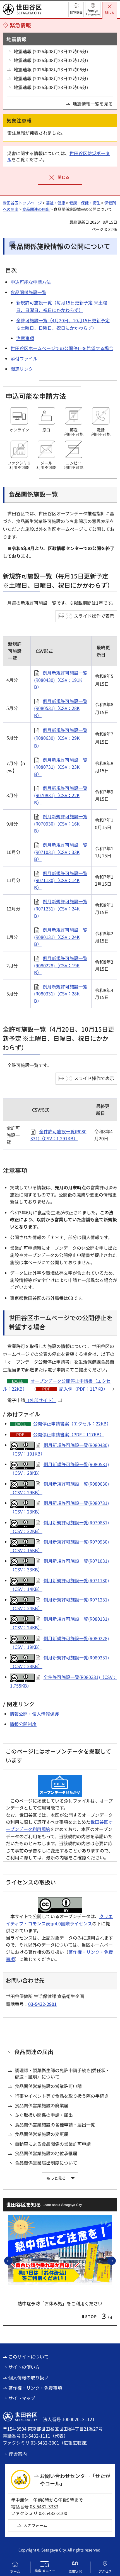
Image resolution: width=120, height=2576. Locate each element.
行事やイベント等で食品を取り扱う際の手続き (62, 2096)
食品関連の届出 (36, 209)
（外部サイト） (41, 1400)
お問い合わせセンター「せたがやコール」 (75, 2479)
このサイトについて (28, 2357)
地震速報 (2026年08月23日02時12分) (51, 60)
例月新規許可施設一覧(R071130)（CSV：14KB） (61, 880)
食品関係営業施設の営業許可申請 (48, 2086)
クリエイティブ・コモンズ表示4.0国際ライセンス (59, 1920)
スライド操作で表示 (94, 616)
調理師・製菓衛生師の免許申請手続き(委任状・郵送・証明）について (62, 2073)
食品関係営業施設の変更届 (42, 2134)
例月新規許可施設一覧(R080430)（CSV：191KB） (61, 680)
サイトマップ (22, 2398)
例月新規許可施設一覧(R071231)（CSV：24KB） (61, 908)
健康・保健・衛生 (85, 203)
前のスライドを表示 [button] (12, 2260)
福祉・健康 (56, 203)
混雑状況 (75, 2571)
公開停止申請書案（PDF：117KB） (69, 1434)
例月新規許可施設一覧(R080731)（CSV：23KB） (61, 767)
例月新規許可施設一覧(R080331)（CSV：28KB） (61, 994)
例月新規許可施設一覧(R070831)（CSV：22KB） (61, 795)
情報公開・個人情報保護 (34, 1714)
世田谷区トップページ (22, 203)
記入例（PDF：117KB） (83, 1389)
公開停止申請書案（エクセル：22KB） (72, 1423)
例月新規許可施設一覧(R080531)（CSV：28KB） (61, 708)
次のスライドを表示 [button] (116, 2260)
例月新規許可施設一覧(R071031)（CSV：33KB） (61, 852)
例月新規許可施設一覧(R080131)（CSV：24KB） (61, 937)
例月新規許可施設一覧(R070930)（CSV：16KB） (61, 823)
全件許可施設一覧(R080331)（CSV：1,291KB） (58, 1135)
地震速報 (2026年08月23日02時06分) (51, 51)
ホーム (15, 2571)
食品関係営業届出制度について (46, 2163)
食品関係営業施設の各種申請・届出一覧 (55, 2125)
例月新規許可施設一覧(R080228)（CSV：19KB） (61, 965)
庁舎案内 (18, 2454)
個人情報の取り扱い (28, 2377)
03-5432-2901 (42, 2004)
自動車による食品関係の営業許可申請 (53, 2144)
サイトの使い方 (24, 2367)
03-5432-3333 (44, 2506)
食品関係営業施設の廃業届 (42, 2105)
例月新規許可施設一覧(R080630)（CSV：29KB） (61, 738)
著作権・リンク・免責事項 (35, 2388)
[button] (76, 9)
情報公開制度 (23, 1724)
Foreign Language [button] (93, 12)
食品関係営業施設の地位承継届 (46, 2153)
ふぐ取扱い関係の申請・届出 (44, 2115)
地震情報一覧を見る (93, 104)
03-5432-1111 (36, 2436)
